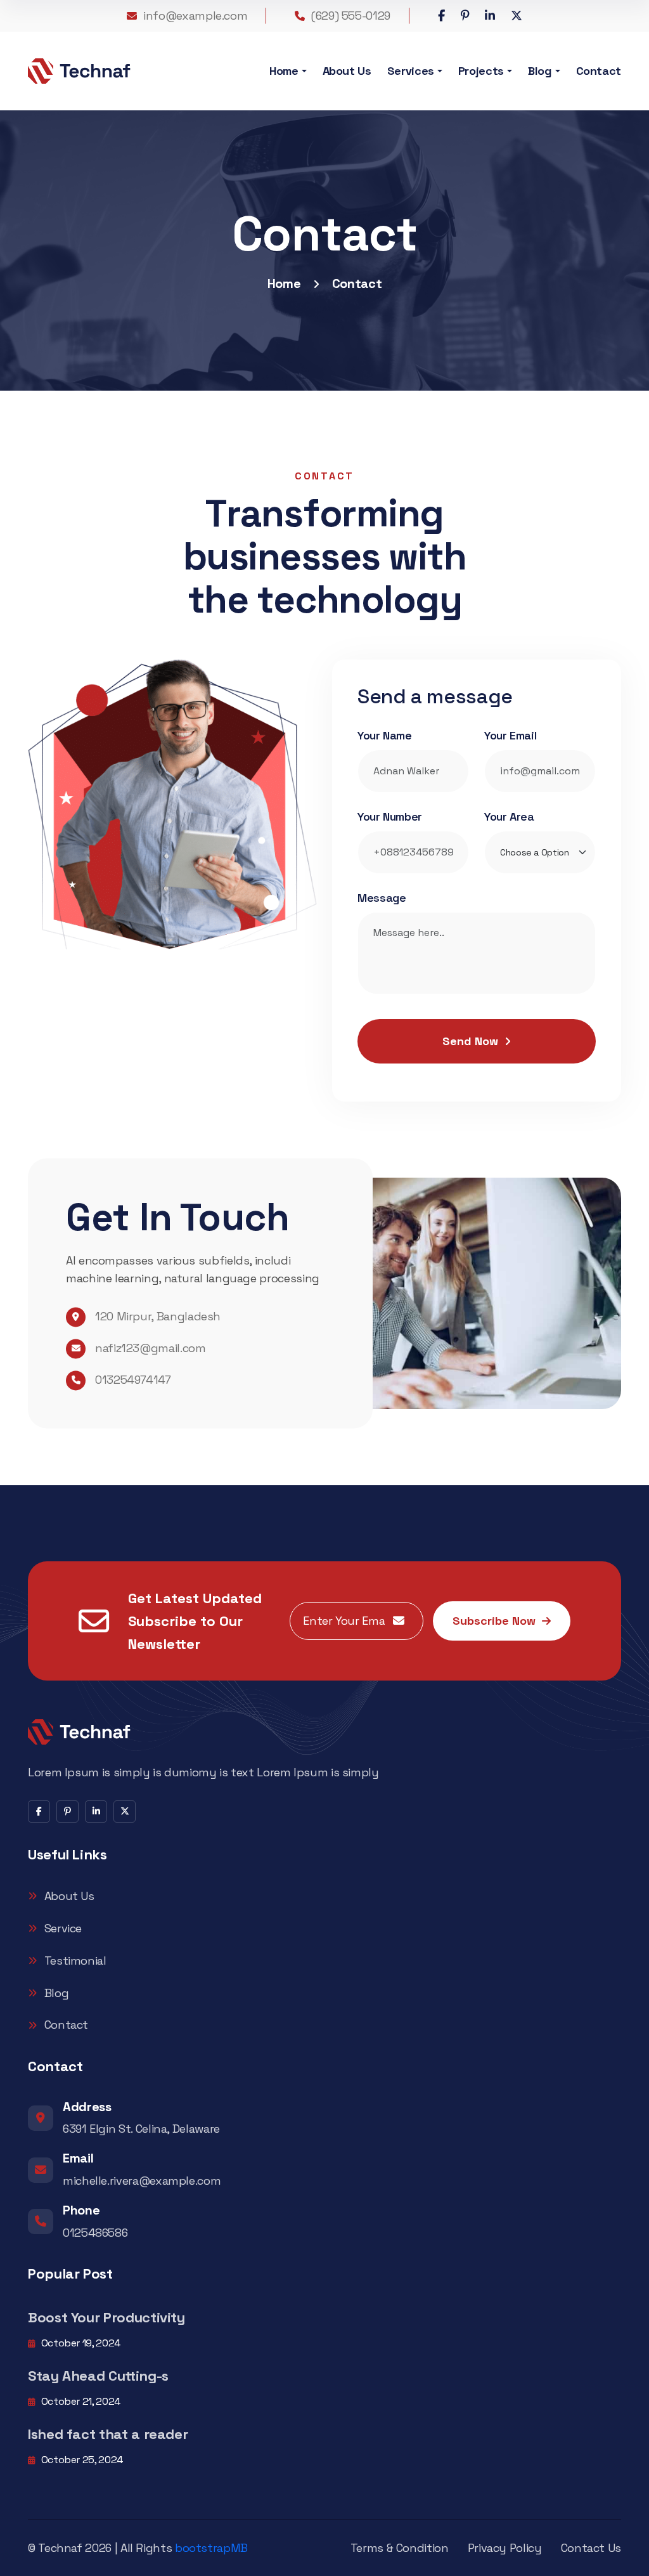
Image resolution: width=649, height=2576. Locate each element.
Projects (481, 71)
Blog (540, 71)
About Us (347, 71)
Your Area (509, 816)
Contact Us (591, 2548)
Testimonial (75, 1961)
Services (411, 71)
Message (382, 898)
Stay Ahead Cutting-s (98, 2376)
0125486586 (95, 2233)
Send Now (470, 1041)
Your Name (385, 735)
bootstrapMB (211, 2548)
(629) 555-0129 (351, 16)
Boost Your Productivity (106, 2317)
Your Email (510, 735)
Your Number (390, 816)
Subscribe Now (494, 1621)
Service (63, 1928)
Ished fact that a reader (108, 2434)
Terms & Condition (400, 2548)
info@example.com (195, 16)
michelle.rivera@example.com (142, 2181)
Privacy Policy (505, 2548)
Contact (599, 71)
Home (284, 71)
